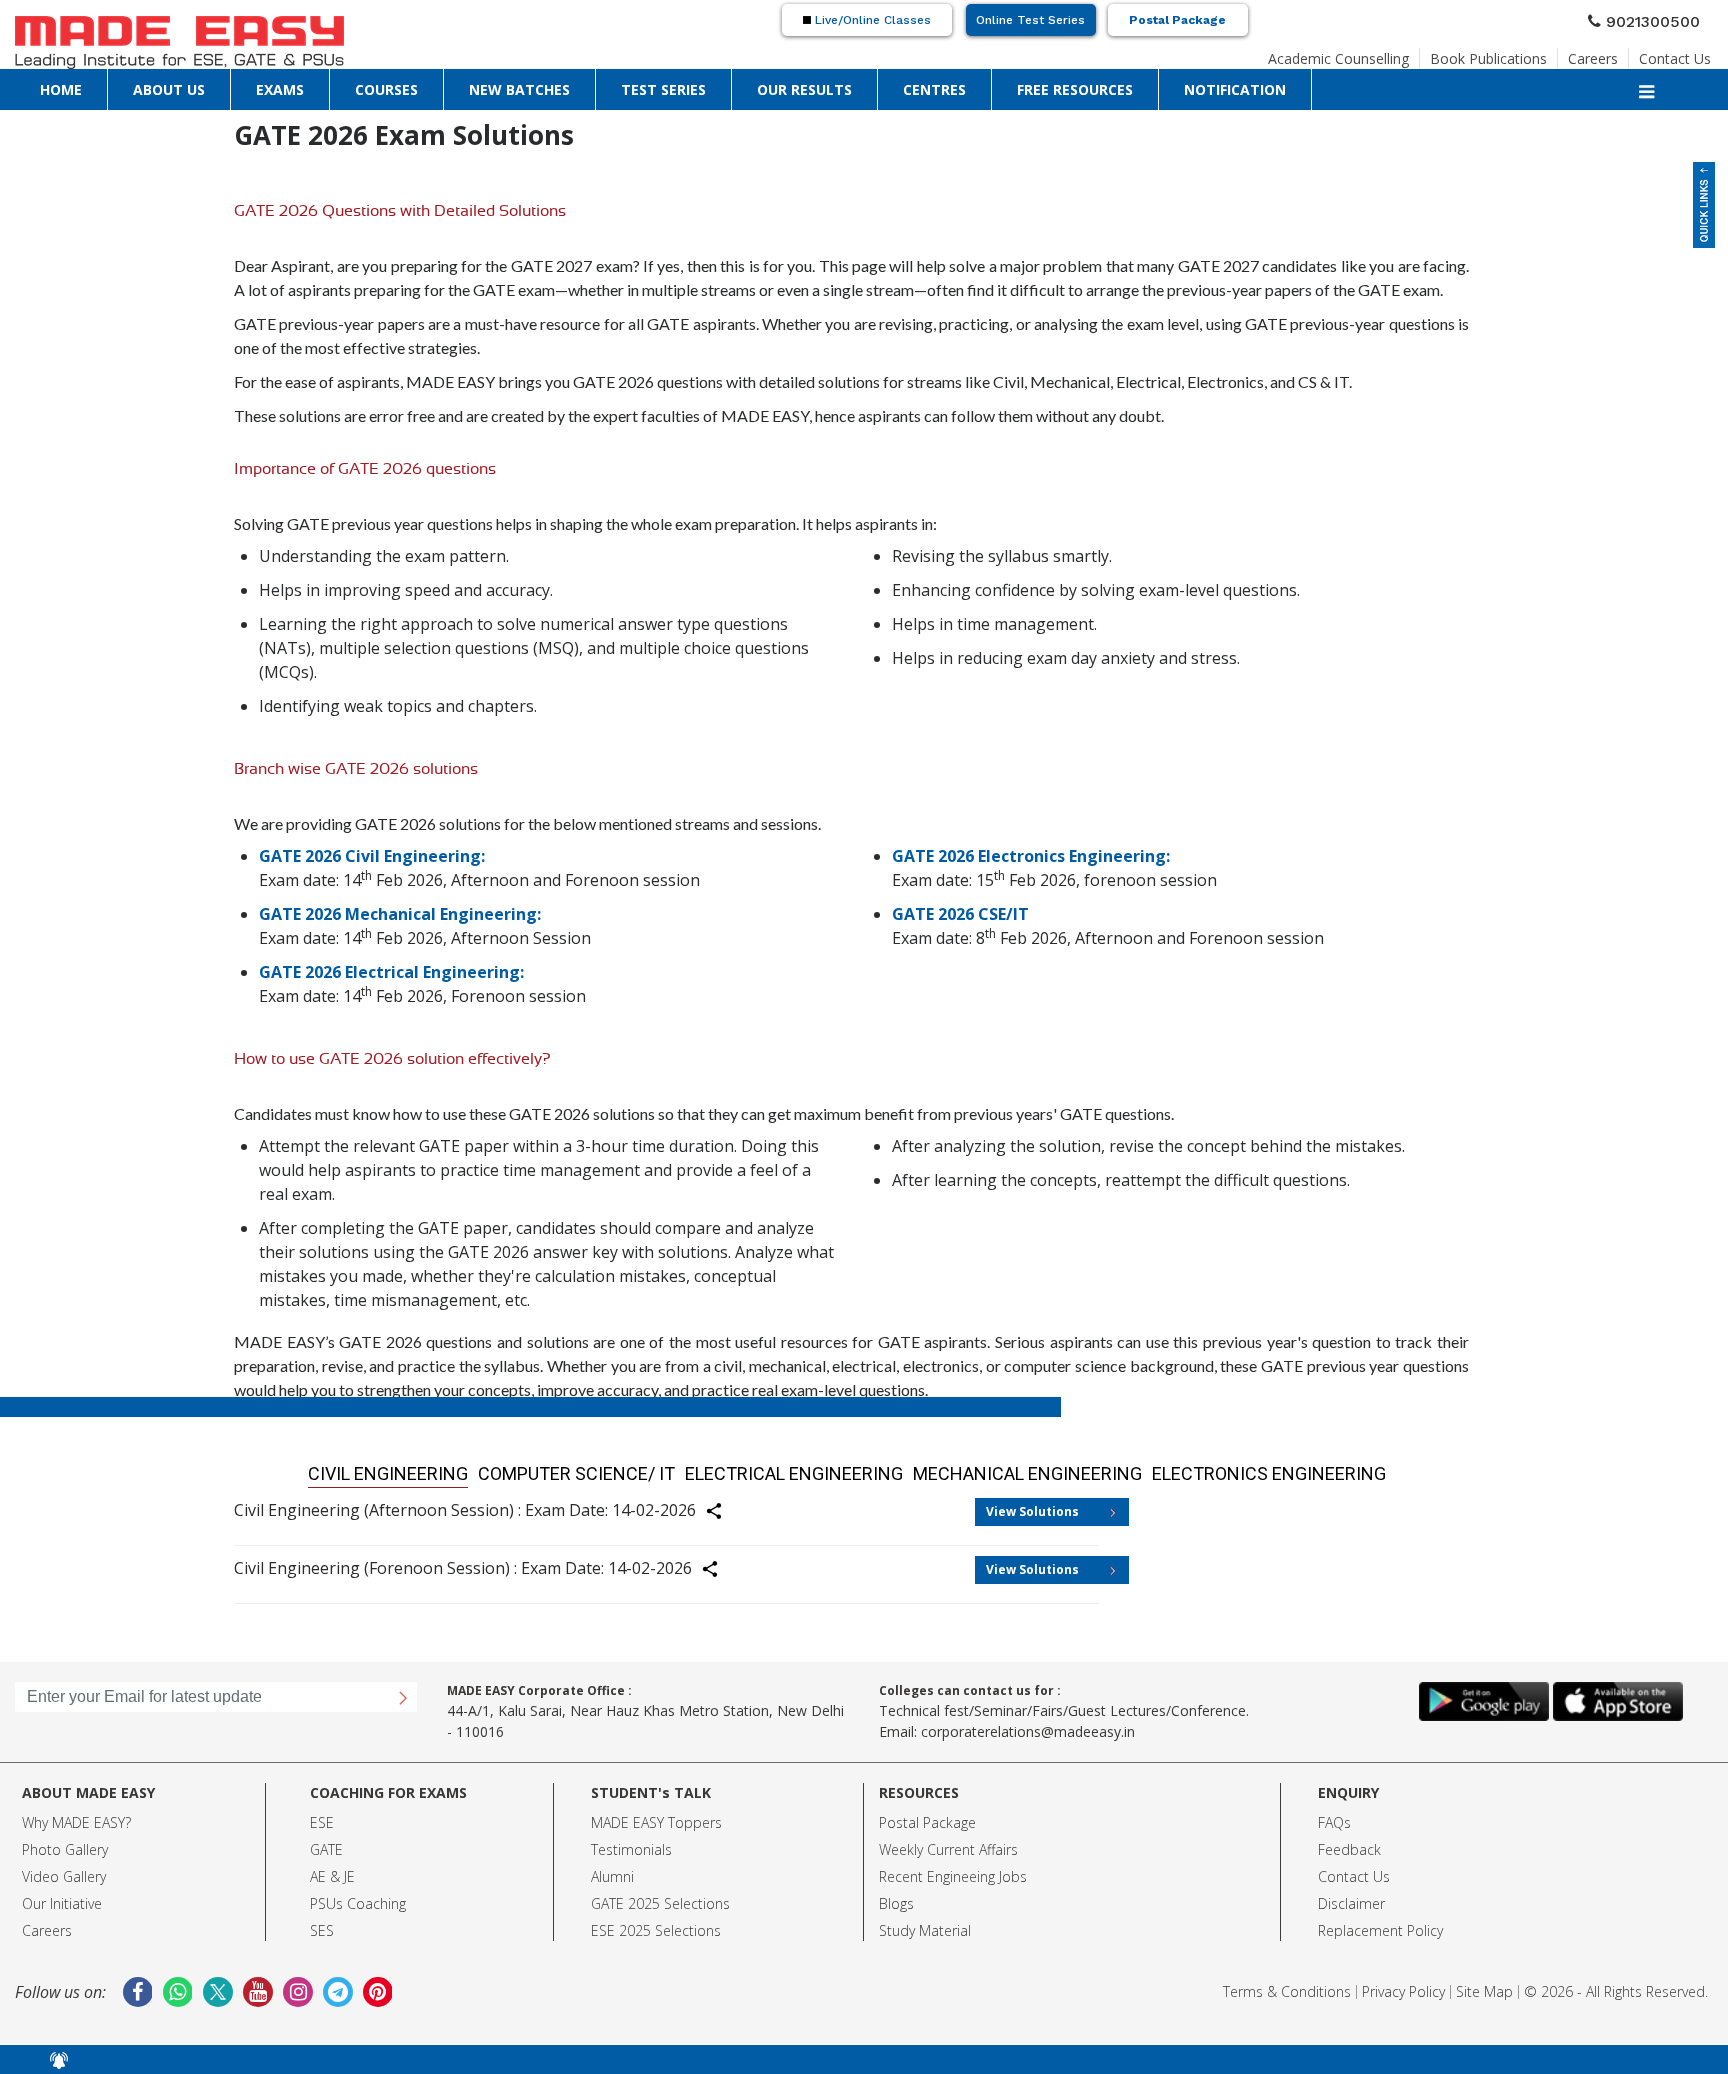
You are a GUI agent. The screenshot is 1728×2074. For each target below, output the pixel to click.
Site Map (1484, 1983)
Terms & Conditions (1287, 1983)
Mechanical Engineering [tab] (976, 1469)
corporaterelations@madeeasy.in (1028, 1723)
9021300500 (1661, 19)
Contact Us (1682, 53)
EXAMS (146, 85)
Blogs (896, 1895)
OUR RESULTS (431, 85)
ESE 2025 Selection (652, 1922)
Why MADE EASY (73, 1814)
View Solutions (1032, 1503)
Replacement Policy (1380, 1922)
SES (322, 1922)
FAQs (1334, 1814)
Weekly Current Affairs (948, 1841)
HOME (36, 85)
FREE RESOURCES (582, 85)
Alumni (612, 1868)
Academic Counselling (1395, 53)
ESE (322, 1814)
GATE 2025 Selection (657, 1895)
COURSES (199, 85)
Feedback (1349, 1841)
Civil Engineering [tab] (518, 1469)
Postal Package (1177, 20)
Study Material (925, 1922)
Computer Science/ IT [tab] (652, 1469)
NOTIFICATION (676, 85)
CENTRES (502, 85)
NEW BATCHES (272, 85)
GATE (326, 1841)
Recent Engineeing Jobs (953, 1868)
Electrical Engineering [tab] (808, 1469)
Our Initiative (62, 1895)
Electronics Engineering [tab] (1150, 1469)
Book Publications (1522, 53)
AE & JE (332, 1868)
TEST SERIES (352, 85)
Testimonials (631, 1841)
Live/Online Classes (871, 20)
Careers (1612, 53)
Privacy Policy (1403, 1983)
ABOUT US (90, 85)
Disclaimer (1351, 1895)
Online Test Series (1030, 20)
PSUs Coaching (358, 1895)
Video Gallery (64, 1868)
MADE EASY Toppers (656, 1814)
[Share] (726, 1506)
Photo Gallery (65, 1841)
